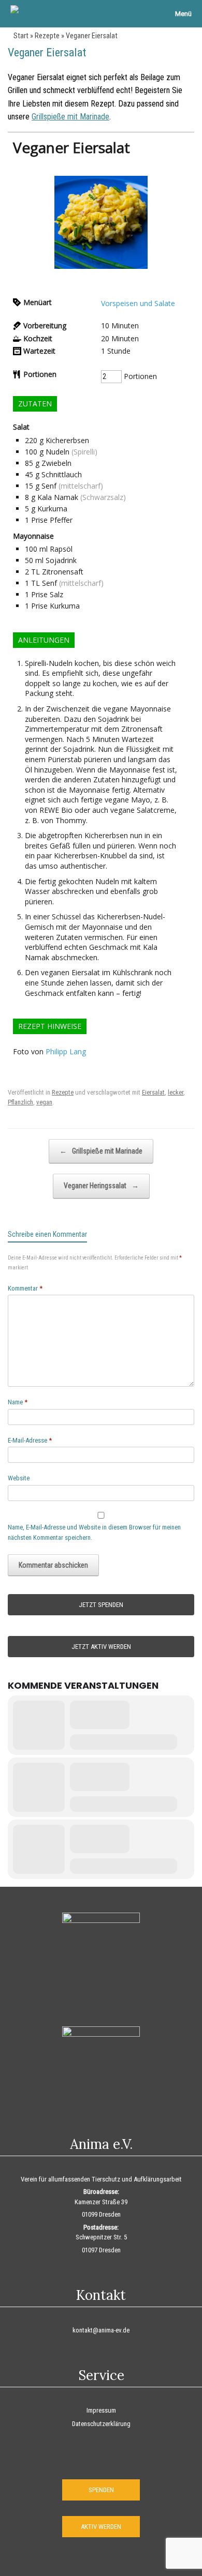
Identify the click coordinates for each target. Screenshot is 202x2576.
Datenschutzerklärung (101, 2424)
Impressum (101, 2410)
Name (18, 1402)
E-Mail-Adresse (30, 1440)
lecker (176, 1092)
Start (21, 36)
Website (19, 1478)
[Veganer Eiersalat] (101, 266)
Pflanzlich (20, 1102)
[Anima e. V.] (15, 10)
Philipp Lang (66, 1051)
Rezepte (47, 36)
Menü (183, 14)
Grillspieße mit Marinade (70, 117)
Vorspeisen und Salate (138, 303)
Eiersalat (153, 1092)
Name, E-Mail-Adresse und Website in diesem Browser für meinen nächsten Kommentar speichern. (94, 1532)
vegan (44, 1102)
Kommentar (25, 1288)
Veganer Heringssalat (101, 1186)
